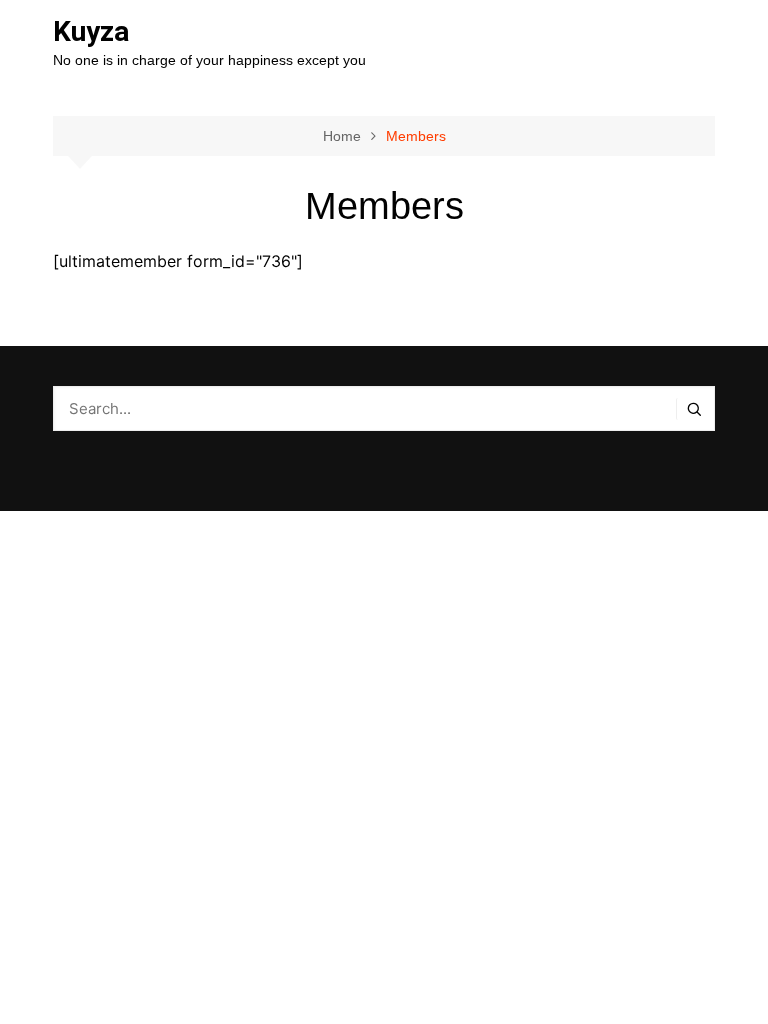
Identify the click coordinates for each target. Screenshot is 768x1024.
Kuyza (91, 31)
